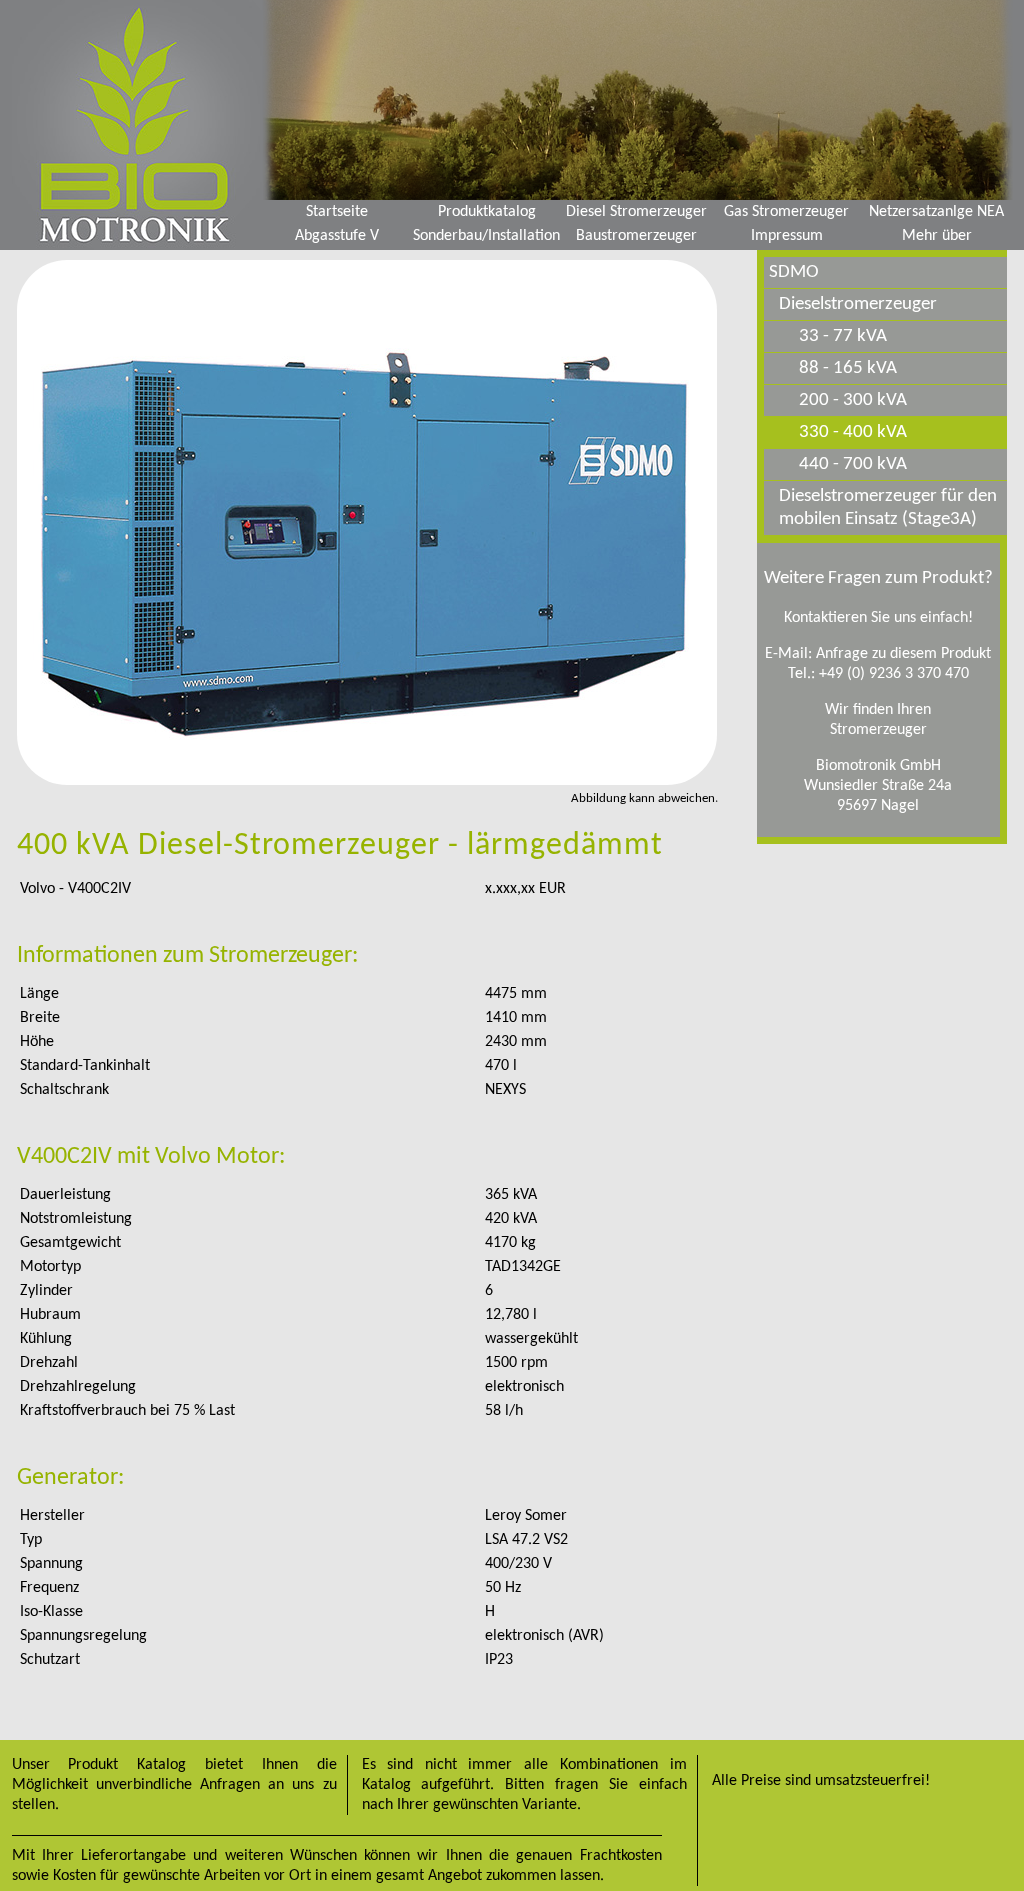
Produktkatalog (487, 212)
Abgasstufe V (337, 236)
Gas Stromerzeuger (786, 212)
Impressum (787, 236)
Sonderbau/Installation (486, 236)
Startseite (337, 212)
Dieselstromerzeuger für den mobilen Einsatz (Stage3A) (888, 508)
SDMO (794, 272)
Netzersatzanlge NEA (936, 212)
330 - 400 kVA (853, 432)
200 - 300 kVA (853, 400)
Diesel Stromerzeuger (636, 212)
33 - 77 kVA (843, 336)
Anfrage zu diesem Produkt (903, 654)
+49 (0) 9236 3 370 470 (894, 674)
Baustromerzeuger (636, 236)
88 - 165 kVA (848, 368)
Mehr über (937, 236)
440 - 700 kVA (853, 464)
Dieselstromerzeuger (858, 304)
